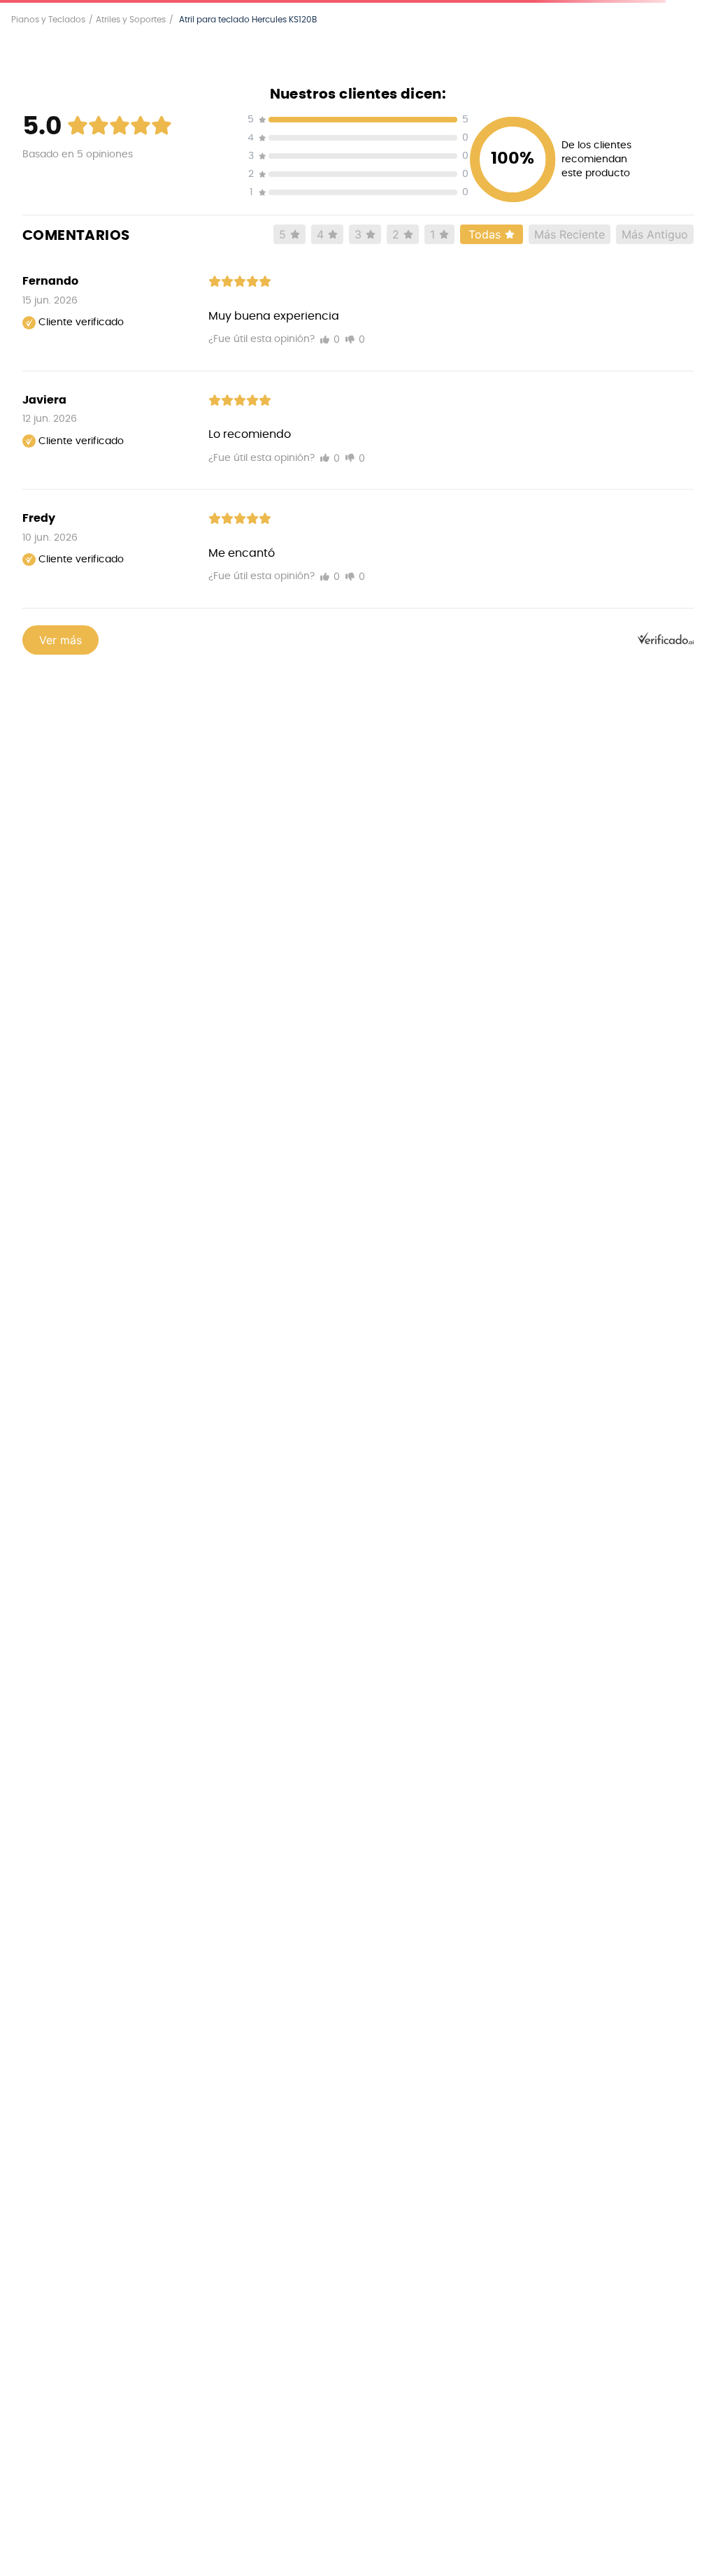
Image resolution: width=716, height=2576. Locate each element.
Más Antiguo (655, 234)
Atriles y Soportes (131, 20)
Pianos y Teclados (48, 20)
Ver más (60, 640)
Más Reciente (570, 234)
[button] (358, 122)
